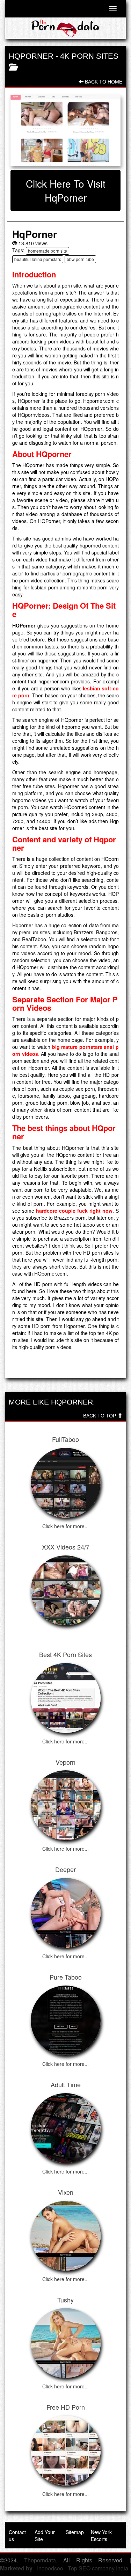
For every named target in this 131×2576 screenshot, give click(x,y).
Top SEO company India (98, 2568)
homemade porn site (48, 251)
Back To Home (103, 82)
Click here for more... (65, 1526)
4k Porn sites (89, 56)
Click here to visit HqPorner (66, 190)
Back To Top (100, 1416)
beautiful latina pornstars (38, 259)
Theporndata (40, 2560)
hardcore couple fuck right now (74, 1211)
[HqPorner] (65, 131)
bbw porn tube (80, 259)
